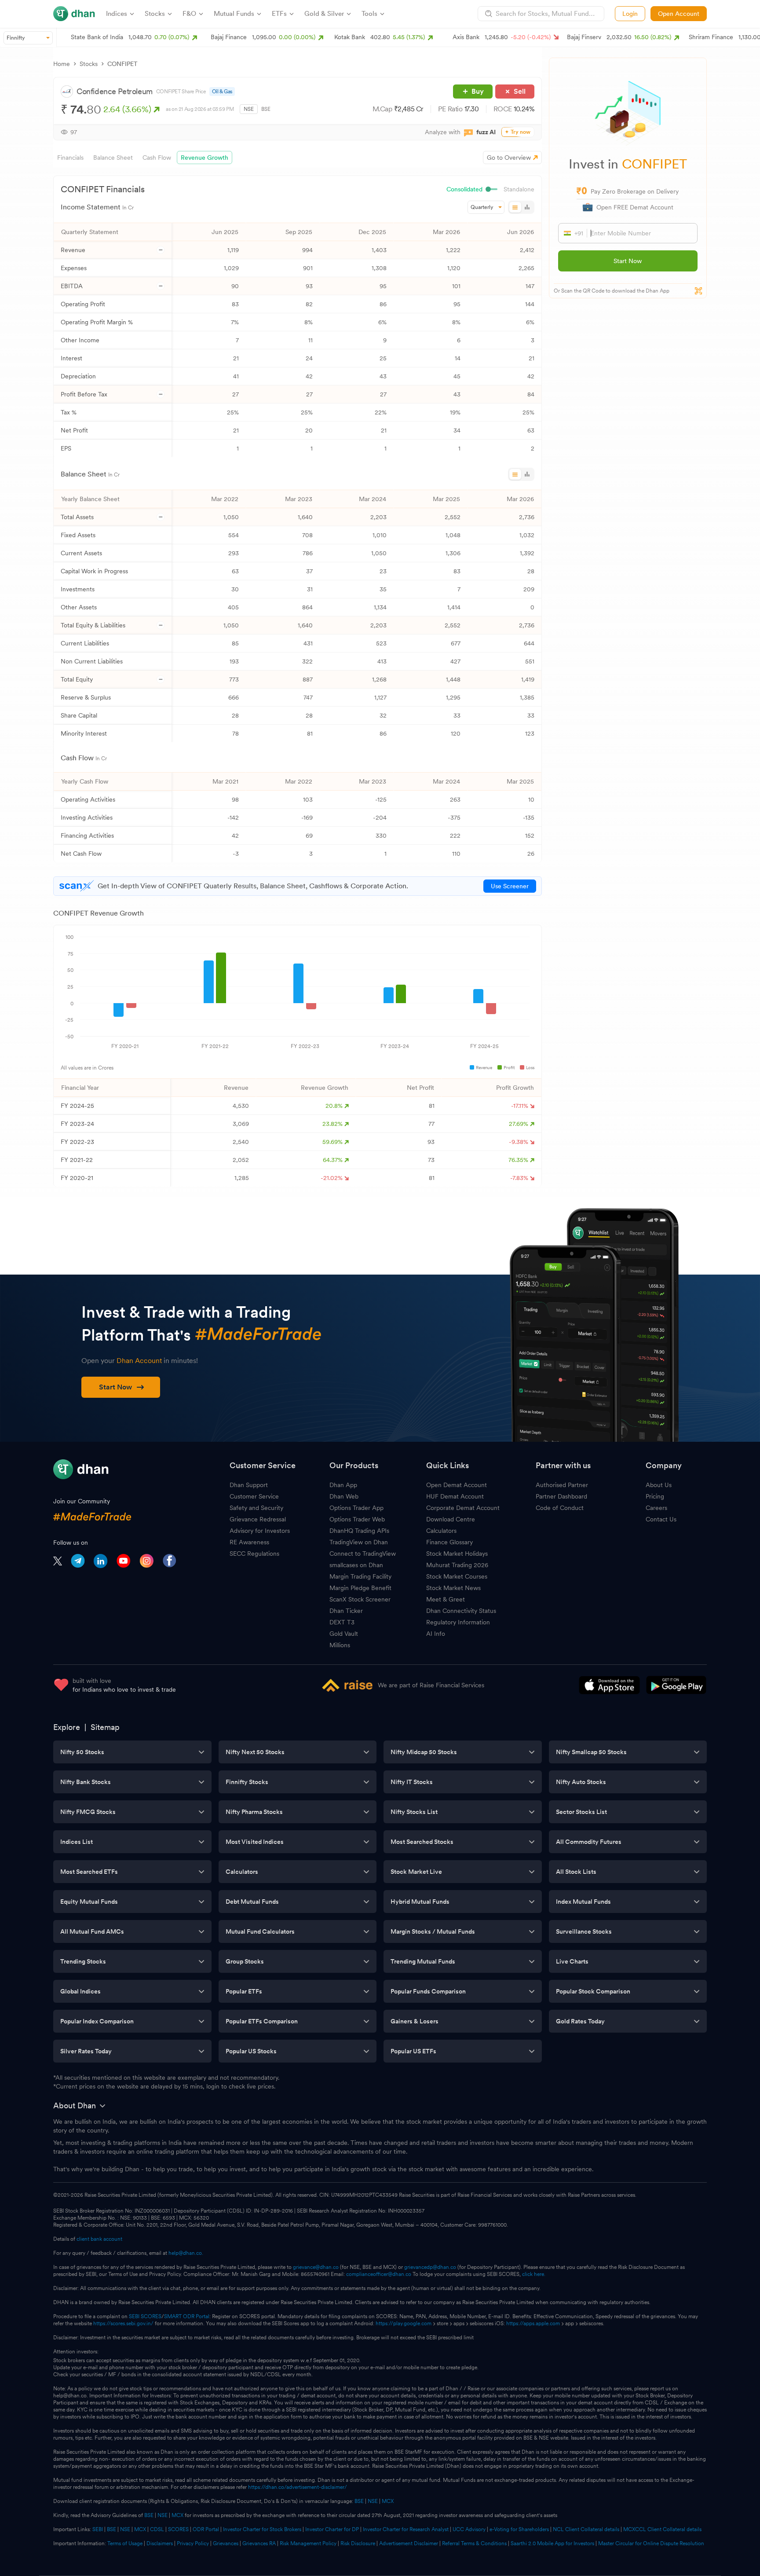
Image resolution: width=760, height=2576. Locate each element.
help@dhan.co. (186, 2253)
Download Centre (451, 1519)
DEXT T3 (342, 1622)
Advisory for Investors (260, 1531)
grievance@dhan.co (316, 2267)
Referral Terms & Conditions (474, 2543)
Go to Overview (509, 158)
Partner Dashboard (561, 1496)
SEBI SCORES (145, 2316)
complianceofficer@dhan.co (379, 2274)
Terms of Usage (125, 2543)
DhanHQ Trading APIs (359, 1531)
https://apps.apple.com (533, 2323)
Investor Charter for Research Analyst (406, 2529)
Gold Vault (344, 1634)
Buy (478, 91)
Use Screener (510, 886)
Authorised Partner (562, 1485)
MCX (388, 2501)
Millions (340, 1645)
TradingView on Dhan (359, 1542)
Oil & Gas (222, 92)
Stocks (89, 64)
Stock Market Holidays (457, 1554)
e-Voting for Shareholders (519, 2529)
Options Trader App (356, 1508)
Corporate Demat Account (463, 1508)
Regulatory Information (458, 1622)
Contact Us (661, 1519)
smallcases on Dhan (356, 1565)
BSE (266, 109)
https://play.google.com (404, 2323)
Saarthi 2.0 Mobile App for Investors (552, 2543)
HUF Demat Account (455, 1496)
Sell (520, 91)
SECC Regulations (254, 1554)
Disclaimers (160, 2543)
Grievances (226, 2543)
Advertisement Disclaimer (409, 2543)
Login (630, 14)
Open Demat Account (457, 1485)
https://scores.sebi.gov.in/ (123, 2323)
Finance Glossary (449, 1542)
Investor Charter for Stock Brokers (262, 2529)
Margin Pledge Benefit (360, 1588)
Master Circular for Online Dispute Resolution (651, 2543)
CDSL (157, 2529)
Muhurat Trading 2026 (457, 1565)
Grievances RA (259, 2543)
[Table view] (515, 207)
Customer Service (254, 1496)
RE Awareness (249, 1542)
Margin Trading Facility (360, 1576)
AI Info (436, 1634)
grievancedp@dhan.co (430, 2267)
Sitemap (105, 1727)
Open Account (679, 14)
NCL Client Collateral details (586, 2529)
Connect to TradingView (363, 1554)
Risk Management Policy (308, 2543)
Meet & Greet (446, 1599)
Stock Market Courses (457, 1576)
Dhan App (343, 1485)
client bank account (99, 2239)
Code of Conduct (560, 1508)
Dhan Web (344, 1496)
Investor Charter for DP (332, 2529)
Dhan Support (249, 1485)
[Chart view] (527, 207)
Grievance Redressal (258, 1519)
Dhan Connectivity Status (461, 1611)
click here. (534, 2274)
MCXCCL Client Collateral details (662, 2529)
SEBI (98, 2529)
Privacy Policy (193, 2543)
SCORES (178, 2529)
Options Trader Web (357, 1519)
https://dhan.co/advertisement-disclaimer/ (298, 2487)
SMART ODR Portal (187, 2316)
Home (62, 64)
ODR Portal (206, 2529)
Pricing (655, 1496)
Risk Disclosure (358, 2543)
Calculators (441, 1531)
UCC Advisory (469, 2529)
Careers (656, 1508)
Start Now (628, 261)
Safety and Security (256, 1508)
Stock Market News (453, 1588)
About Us (659, 1485)
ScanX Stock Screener (360, 1599)
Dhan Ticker (346, 1611)
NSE (249, 109)
